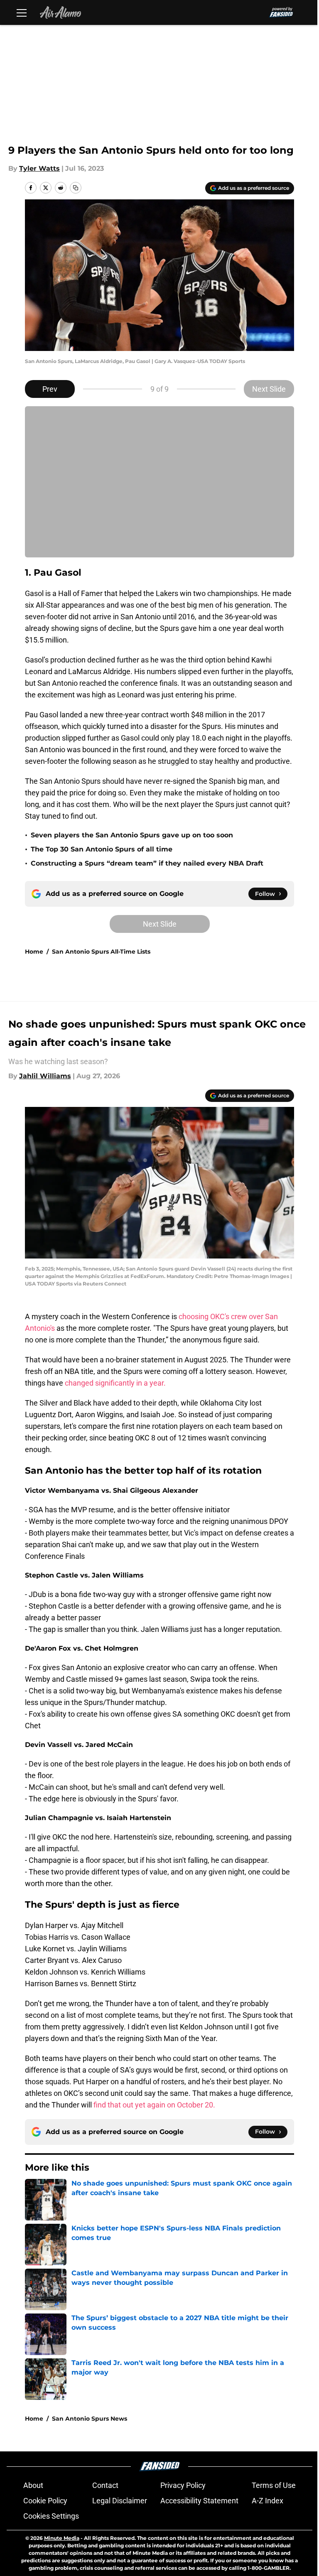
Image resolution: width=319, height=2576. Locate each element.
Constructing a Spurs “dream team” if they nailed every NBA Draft (147, 863)
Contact (105, 2485)
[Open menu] (22, 12)
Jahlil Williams (45, 1076)
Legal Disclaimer (120, 2501)
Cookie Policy (45, 2501)
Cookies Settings (51, 2516)
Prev (50, 389)
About (33, 2485)
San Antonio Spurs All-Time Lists (101, 952)
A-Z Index (267, 2501)
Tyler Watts (39, 168)
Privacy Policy (183, 2485)
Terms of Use (274, 2485)
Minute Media (62, 2538)
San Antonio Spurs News (90, 2419)
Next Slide (269, 389)
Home (34, 952)
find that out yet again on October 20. (154, 2105)
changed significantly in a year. (115, 1383)
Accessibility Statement (199, 2501)
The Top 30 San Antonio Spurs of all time (102, 849)
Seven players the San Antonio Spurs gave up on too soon (132, 835)
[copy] (76, 188)
